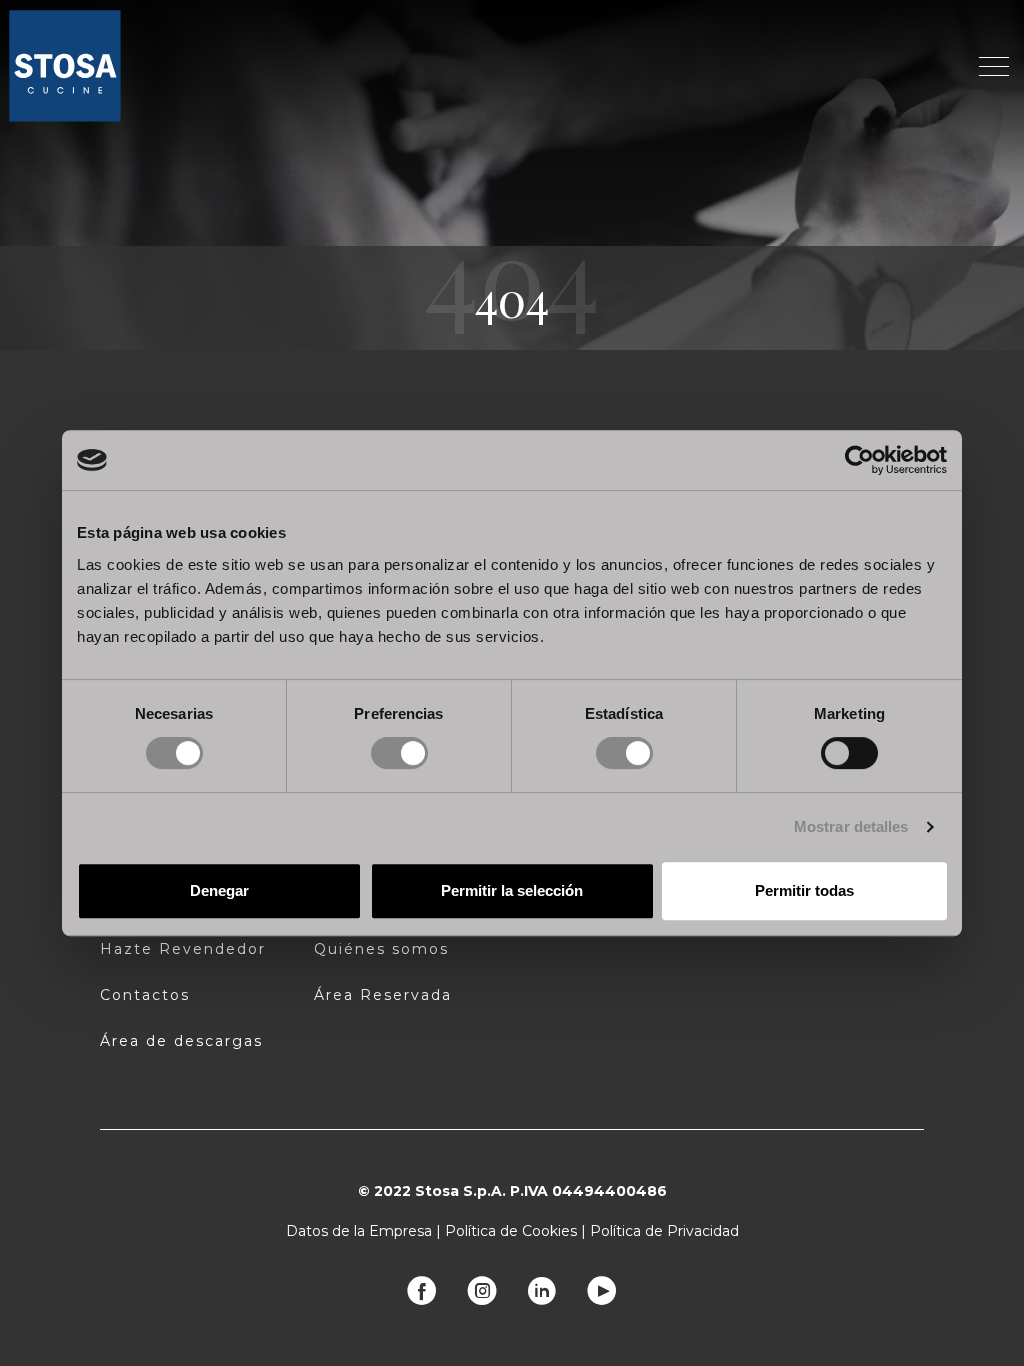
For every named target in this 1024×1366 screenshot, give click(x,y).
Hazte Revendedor (183, 949)
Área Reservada (383, 995)
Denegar (219, 890)
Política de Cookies (511, 1231)
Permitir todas (804, 890)
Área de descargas (181, 1041)
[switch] (399, 753)
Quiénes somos (381, 949)
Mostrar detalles (851, 826)
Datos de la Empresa (359, 1231)
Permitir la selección (512, 890)
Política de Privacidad (664, 1231)
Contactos (145, 995)
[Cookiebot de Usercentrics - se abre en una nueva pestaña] (859, 460)
